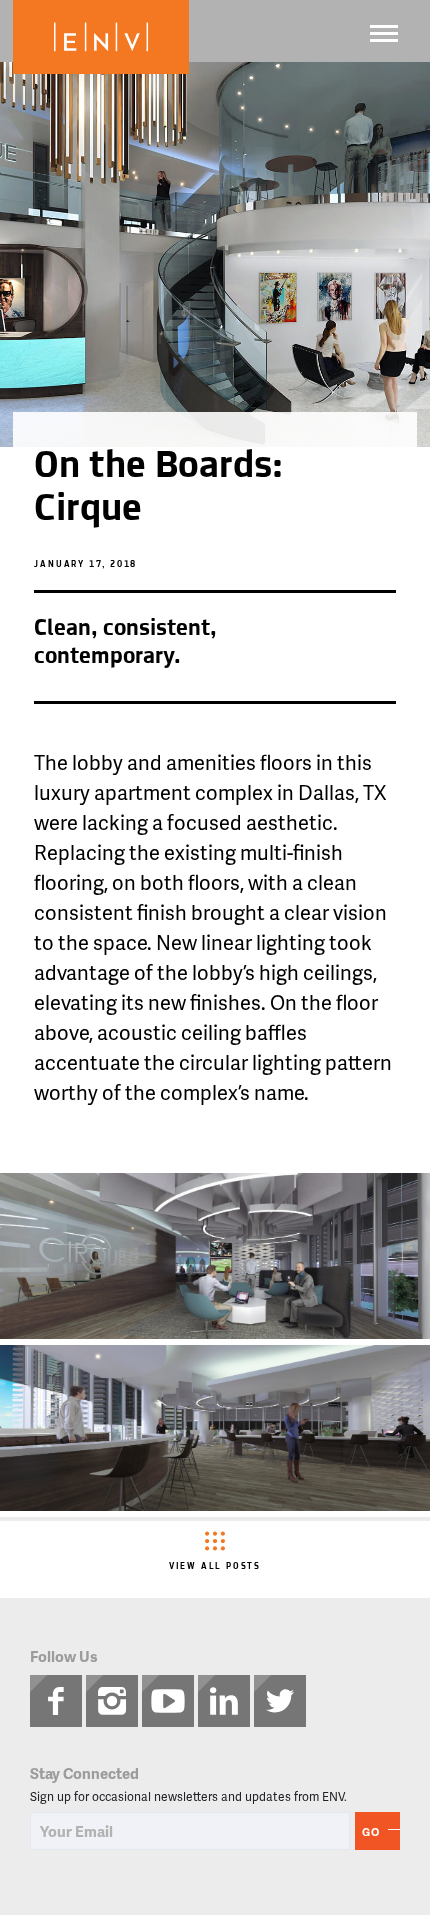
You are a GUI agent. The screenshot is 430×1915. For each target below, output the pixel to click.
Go (371, 1831)
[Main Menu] (384, 33)
